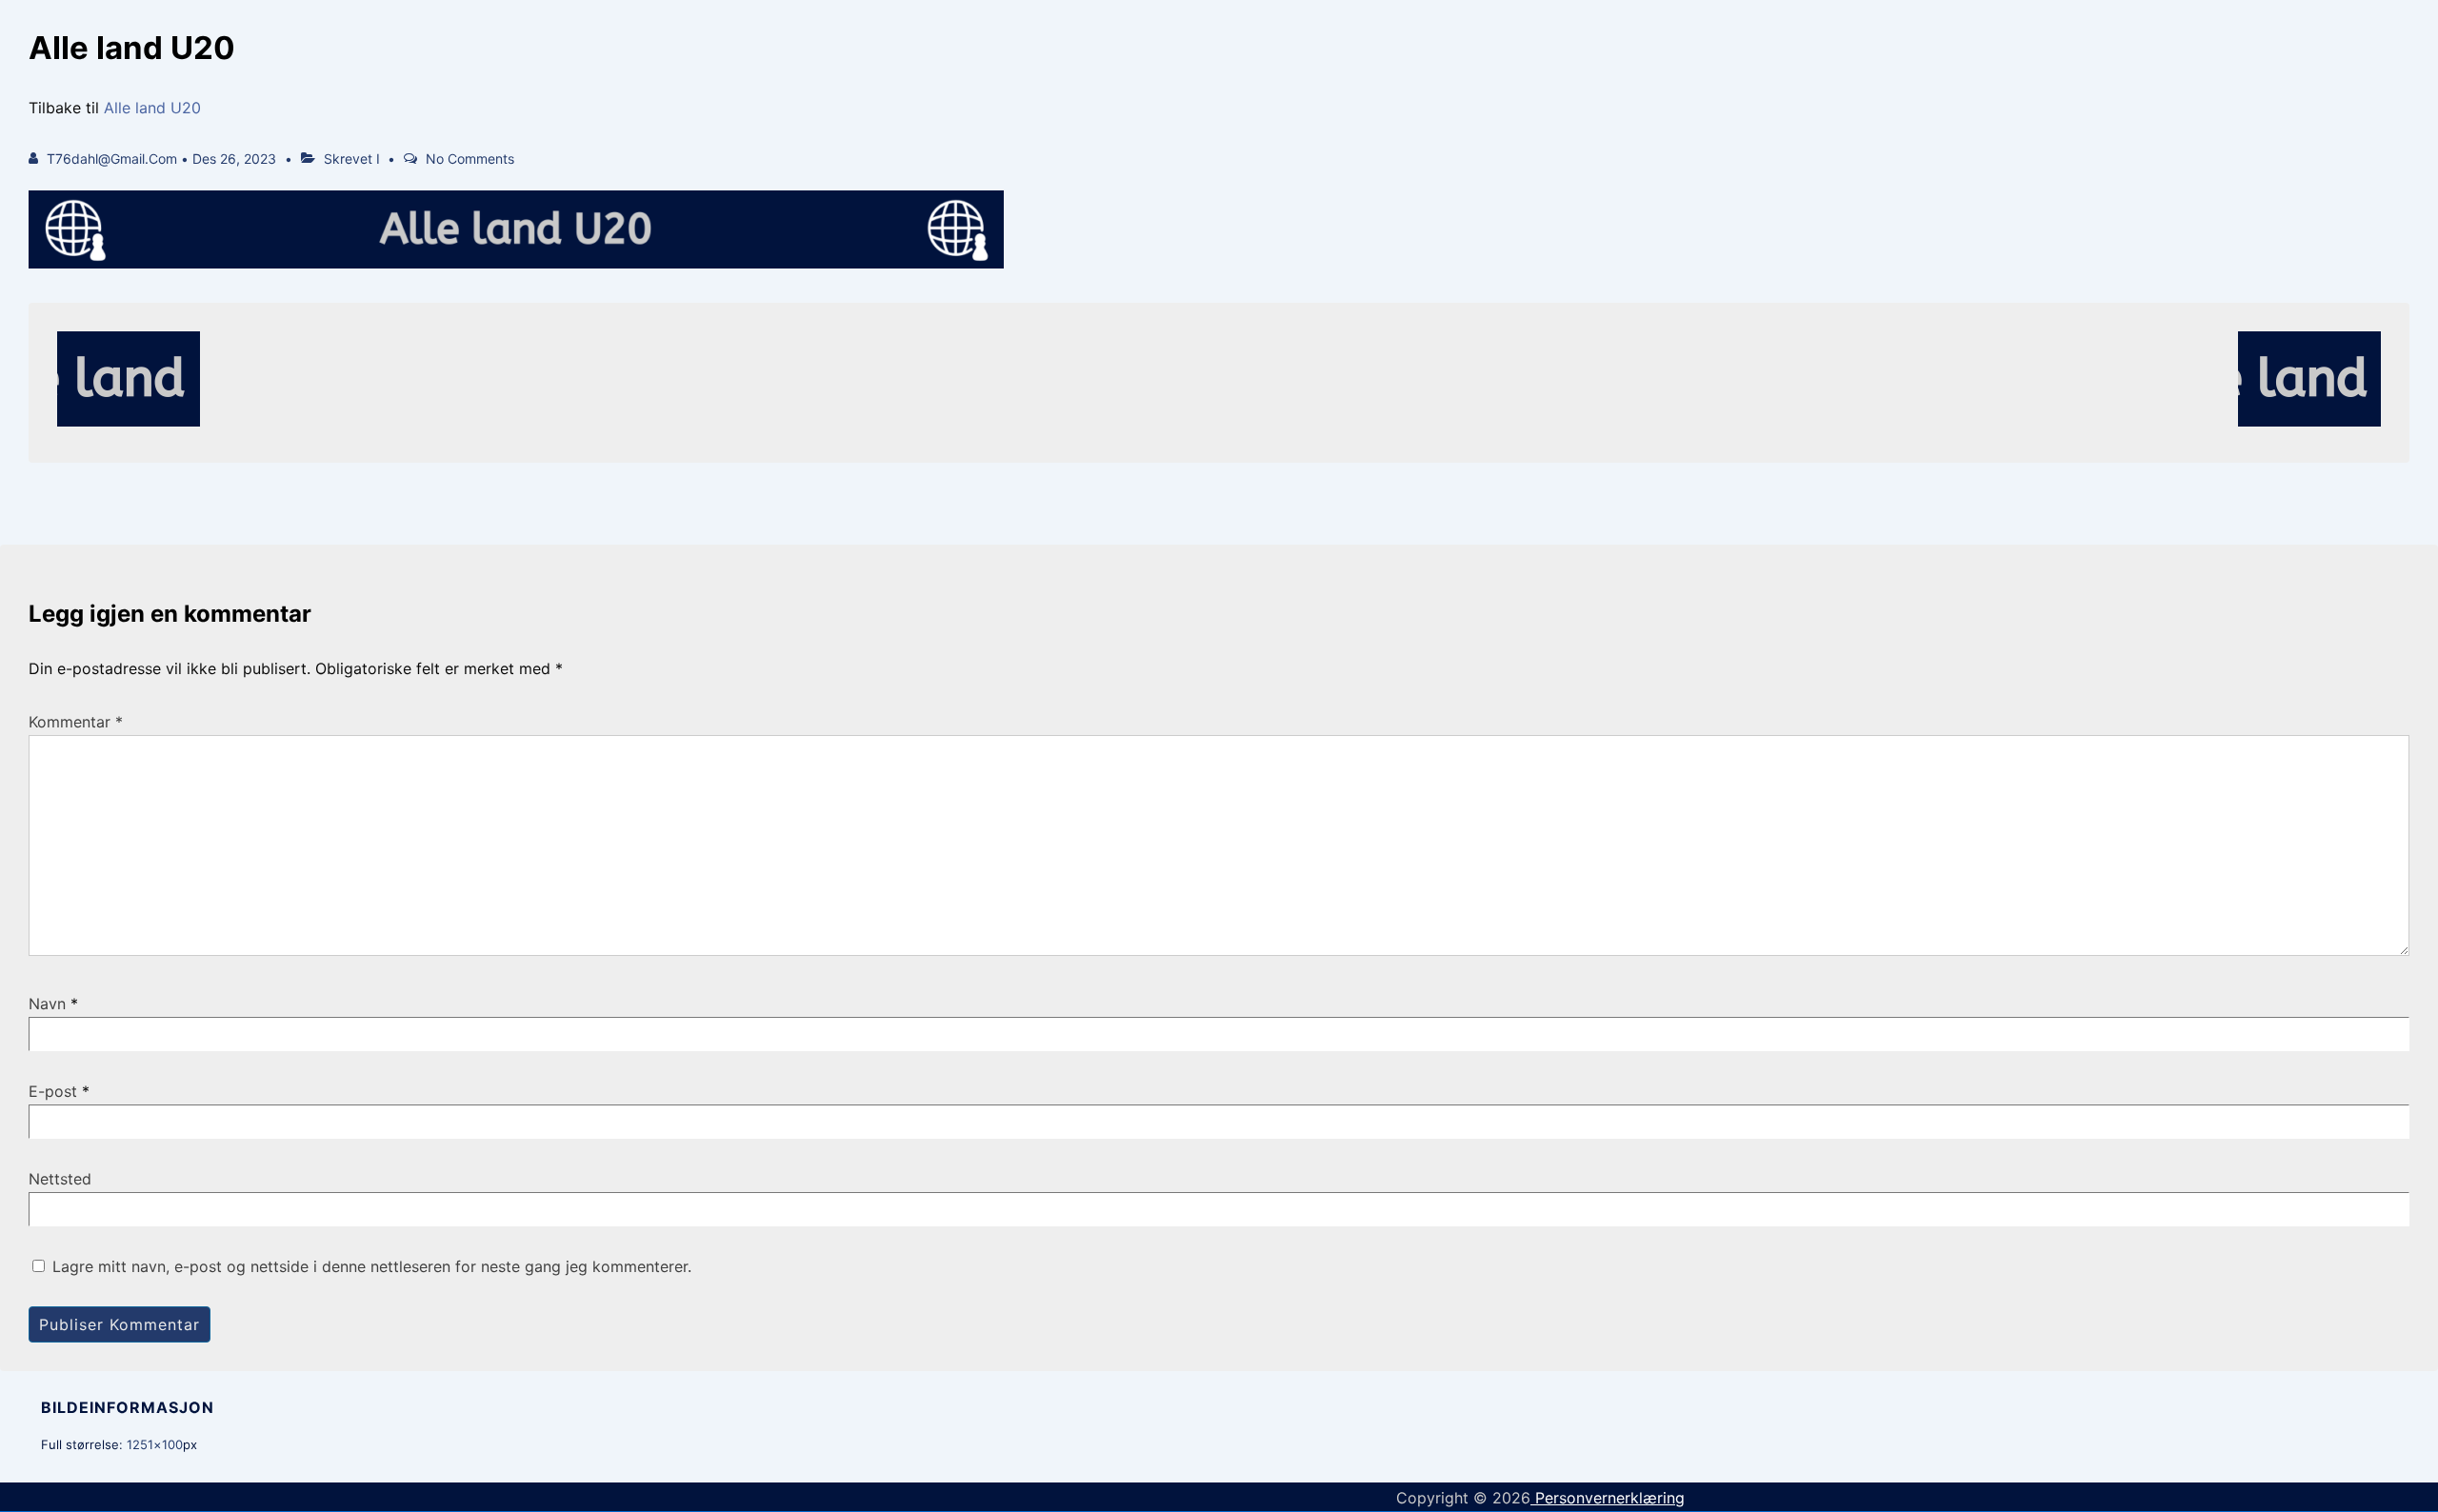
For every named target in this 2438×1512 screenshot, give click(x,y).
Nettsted (60, 1179)
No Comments (470, 159)
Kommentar (76, 722)
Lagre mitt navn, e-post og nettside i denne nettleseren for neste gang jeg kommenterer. (372, 1266)
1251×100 (155, 1444)
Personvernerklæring (1608, 1498)
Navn (47, 1004)
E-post (53, 1091)
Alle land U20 (152, 108)
